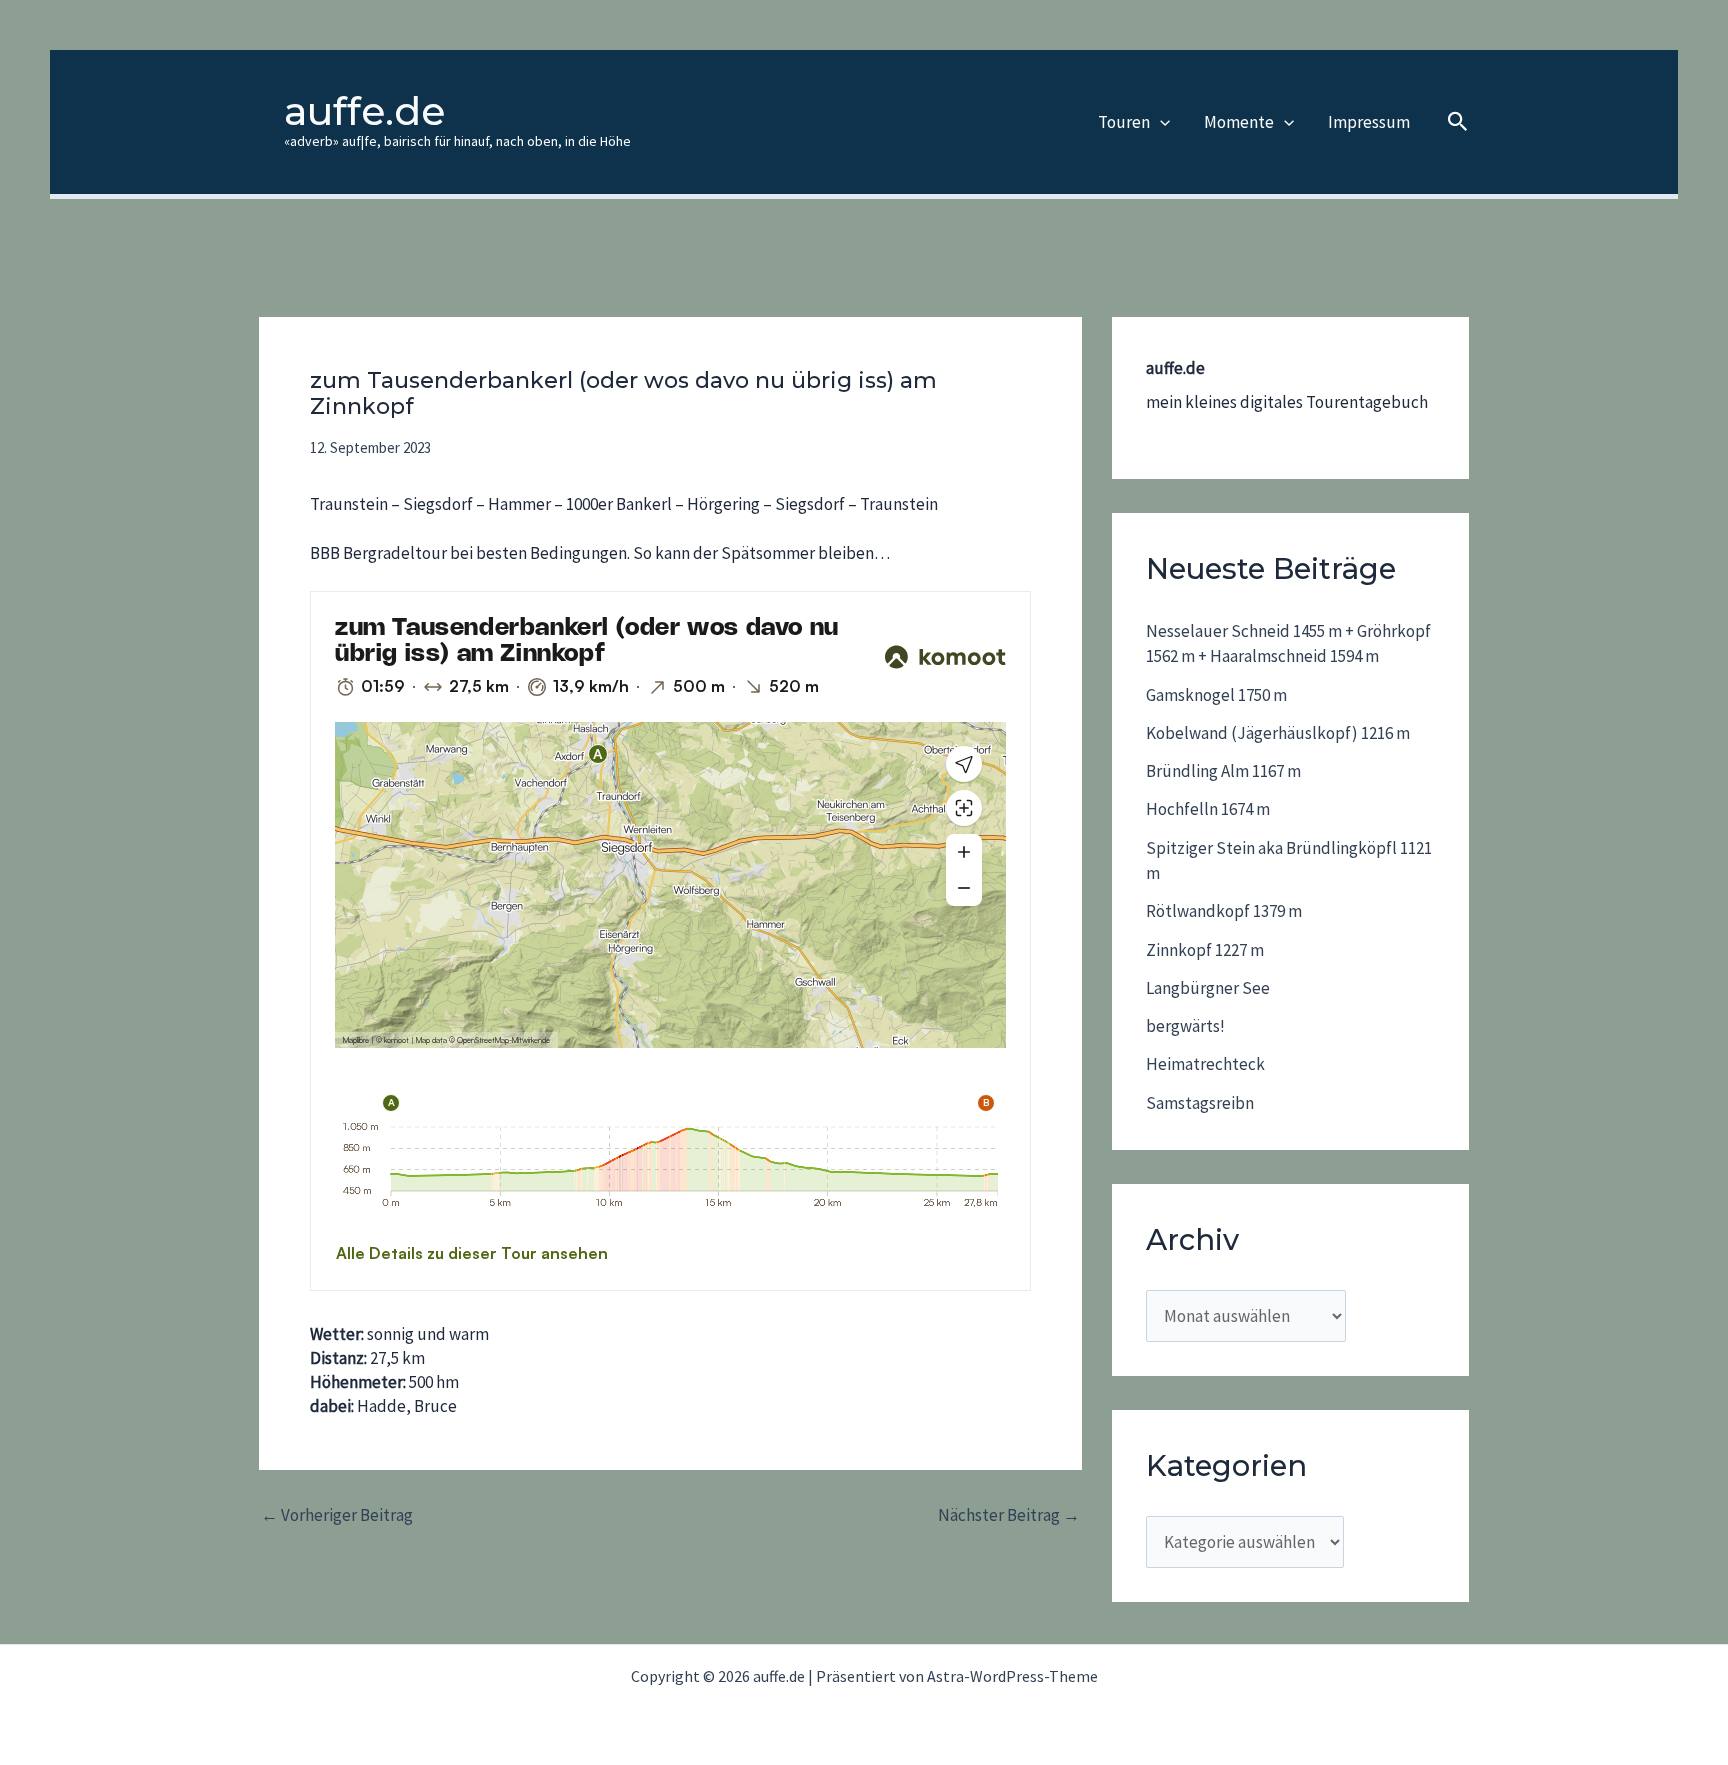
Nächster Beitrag (1009, 1515)
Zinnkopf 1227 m (1205, 950)
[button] (1160, 122)
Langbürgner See (1208, 988)
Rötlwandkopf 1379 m (1224, 911)
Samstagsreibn (1200, 1103)
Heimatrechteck (1205, 1064)
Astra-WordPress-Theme (1012, 1676)
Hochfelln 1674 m (1208, 809)
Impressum (1369, 122)
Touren (1124, 122)
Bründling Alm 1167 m (1223, 771)
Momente (1239, 122)
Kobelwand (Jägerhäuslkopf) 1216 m (1278, 733)
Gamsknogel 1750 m (1216, 695)
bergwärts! (1185, 1026)
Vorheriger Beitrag (337, 1515)
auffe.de (364, 111)
